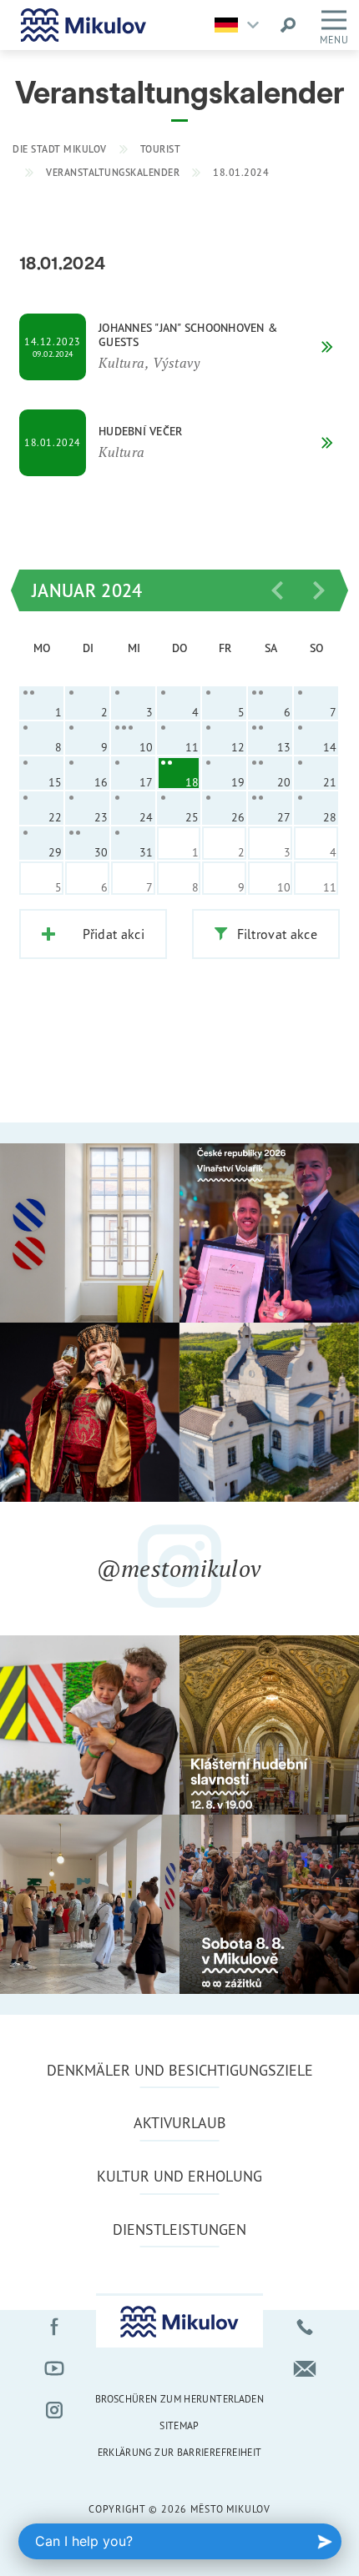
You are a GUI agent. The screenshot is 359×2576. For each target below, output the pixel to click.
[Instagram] (54, 2410)
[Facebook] (54, 2327)
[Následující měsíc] (319, 590)
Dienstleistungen (179, 2229)
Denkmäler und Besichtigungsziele (180, 2070)
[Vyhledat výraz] (288, 25)
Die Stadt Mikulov (60, 149)
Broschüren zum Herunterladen (179, 2399)
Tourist (161, 149)
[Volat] (305, 2327)
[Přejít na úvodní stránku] (83, 25)
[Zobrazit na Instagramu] (90, 1233)
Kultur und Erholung (179, 2176)
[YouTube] (54, 2368)
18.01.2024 (241, 172)
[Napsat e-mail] (305, 2368)
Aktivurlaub (180, 2122)
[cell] (41, 703)
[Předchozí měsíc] (277, 590)
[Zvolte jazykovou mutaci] (241, 25)
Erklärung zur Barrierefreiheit (180, 2452)
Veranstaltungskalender (113, 172)
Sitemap (179, 2425)
